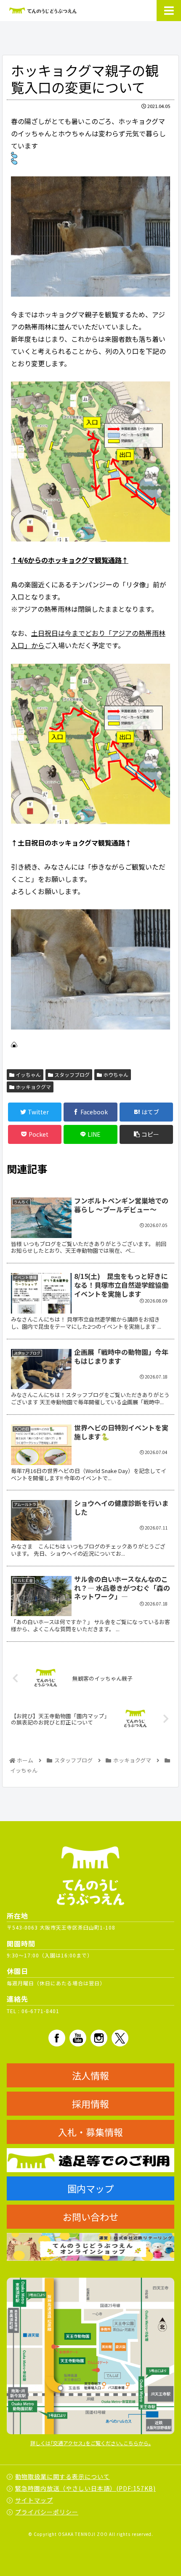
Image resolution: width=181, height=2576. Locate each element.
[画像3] (90, 236)
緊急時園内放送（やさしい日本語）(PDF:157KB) (85, 2488)
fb (57, 2038)
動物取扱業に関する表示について (63, 2476)
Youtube (78, 2038)
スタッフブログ (71, 1074)
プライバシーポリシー (47, 2512)
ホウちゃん (115, 1074)
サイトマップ (34, 2500)
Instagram (99, 2038)
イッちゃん (28, 1074)
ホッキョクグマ (33, 1087)
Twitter (120, 2038)
